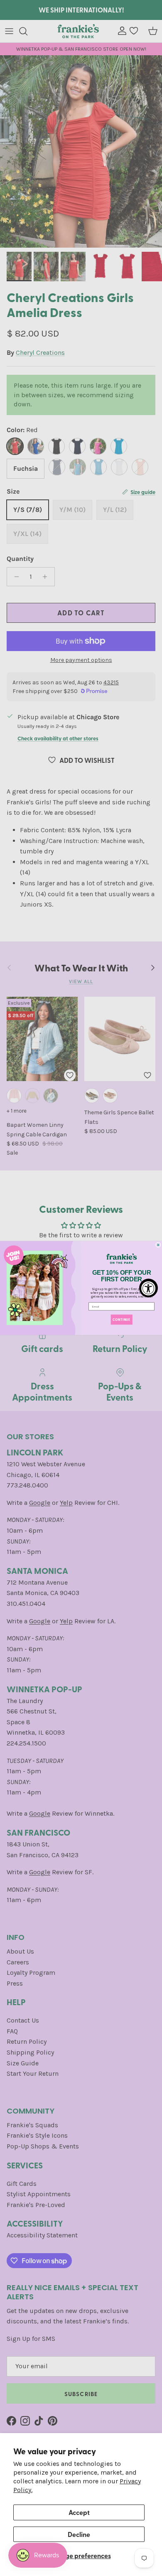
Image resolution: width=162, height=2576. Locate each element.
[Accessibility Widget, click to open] (148, 1288)
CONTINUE (121, 1319)
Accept (79, 2512)
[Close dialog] (158, 1245)
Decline (79, 2534)
